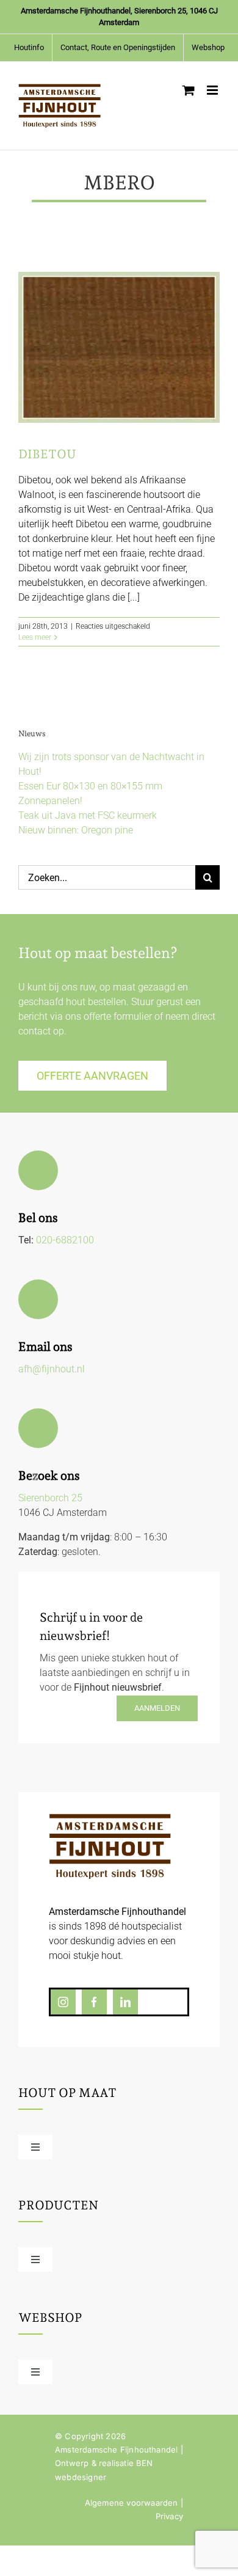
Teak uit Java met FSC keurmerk (88, 815)
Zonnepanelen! (50, 801)
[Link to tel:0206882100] (38, 1170)
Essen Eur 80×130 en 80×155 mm (90, 786)
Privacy (169, 2516)
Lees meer (35, 637)
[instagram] (63, 2002)
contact (34, 1031)
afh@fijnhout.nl (52, 1369)
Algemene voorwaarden (132, 2503)
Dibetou (47, 454)
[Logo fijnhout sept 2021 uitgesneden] (110, 1818)
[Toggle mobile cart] (189, 90)
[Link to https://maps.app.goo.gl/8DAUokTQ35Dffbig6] (38, 1428)
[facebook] (94, 2002)
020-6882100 (65, 1240)
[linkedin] (125, 2002)
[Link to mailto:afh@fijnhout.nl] (38, 1299)
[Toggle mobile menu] (213, 90)
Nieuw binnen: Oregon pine (76, 830)
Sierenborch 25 (50, 1498)
